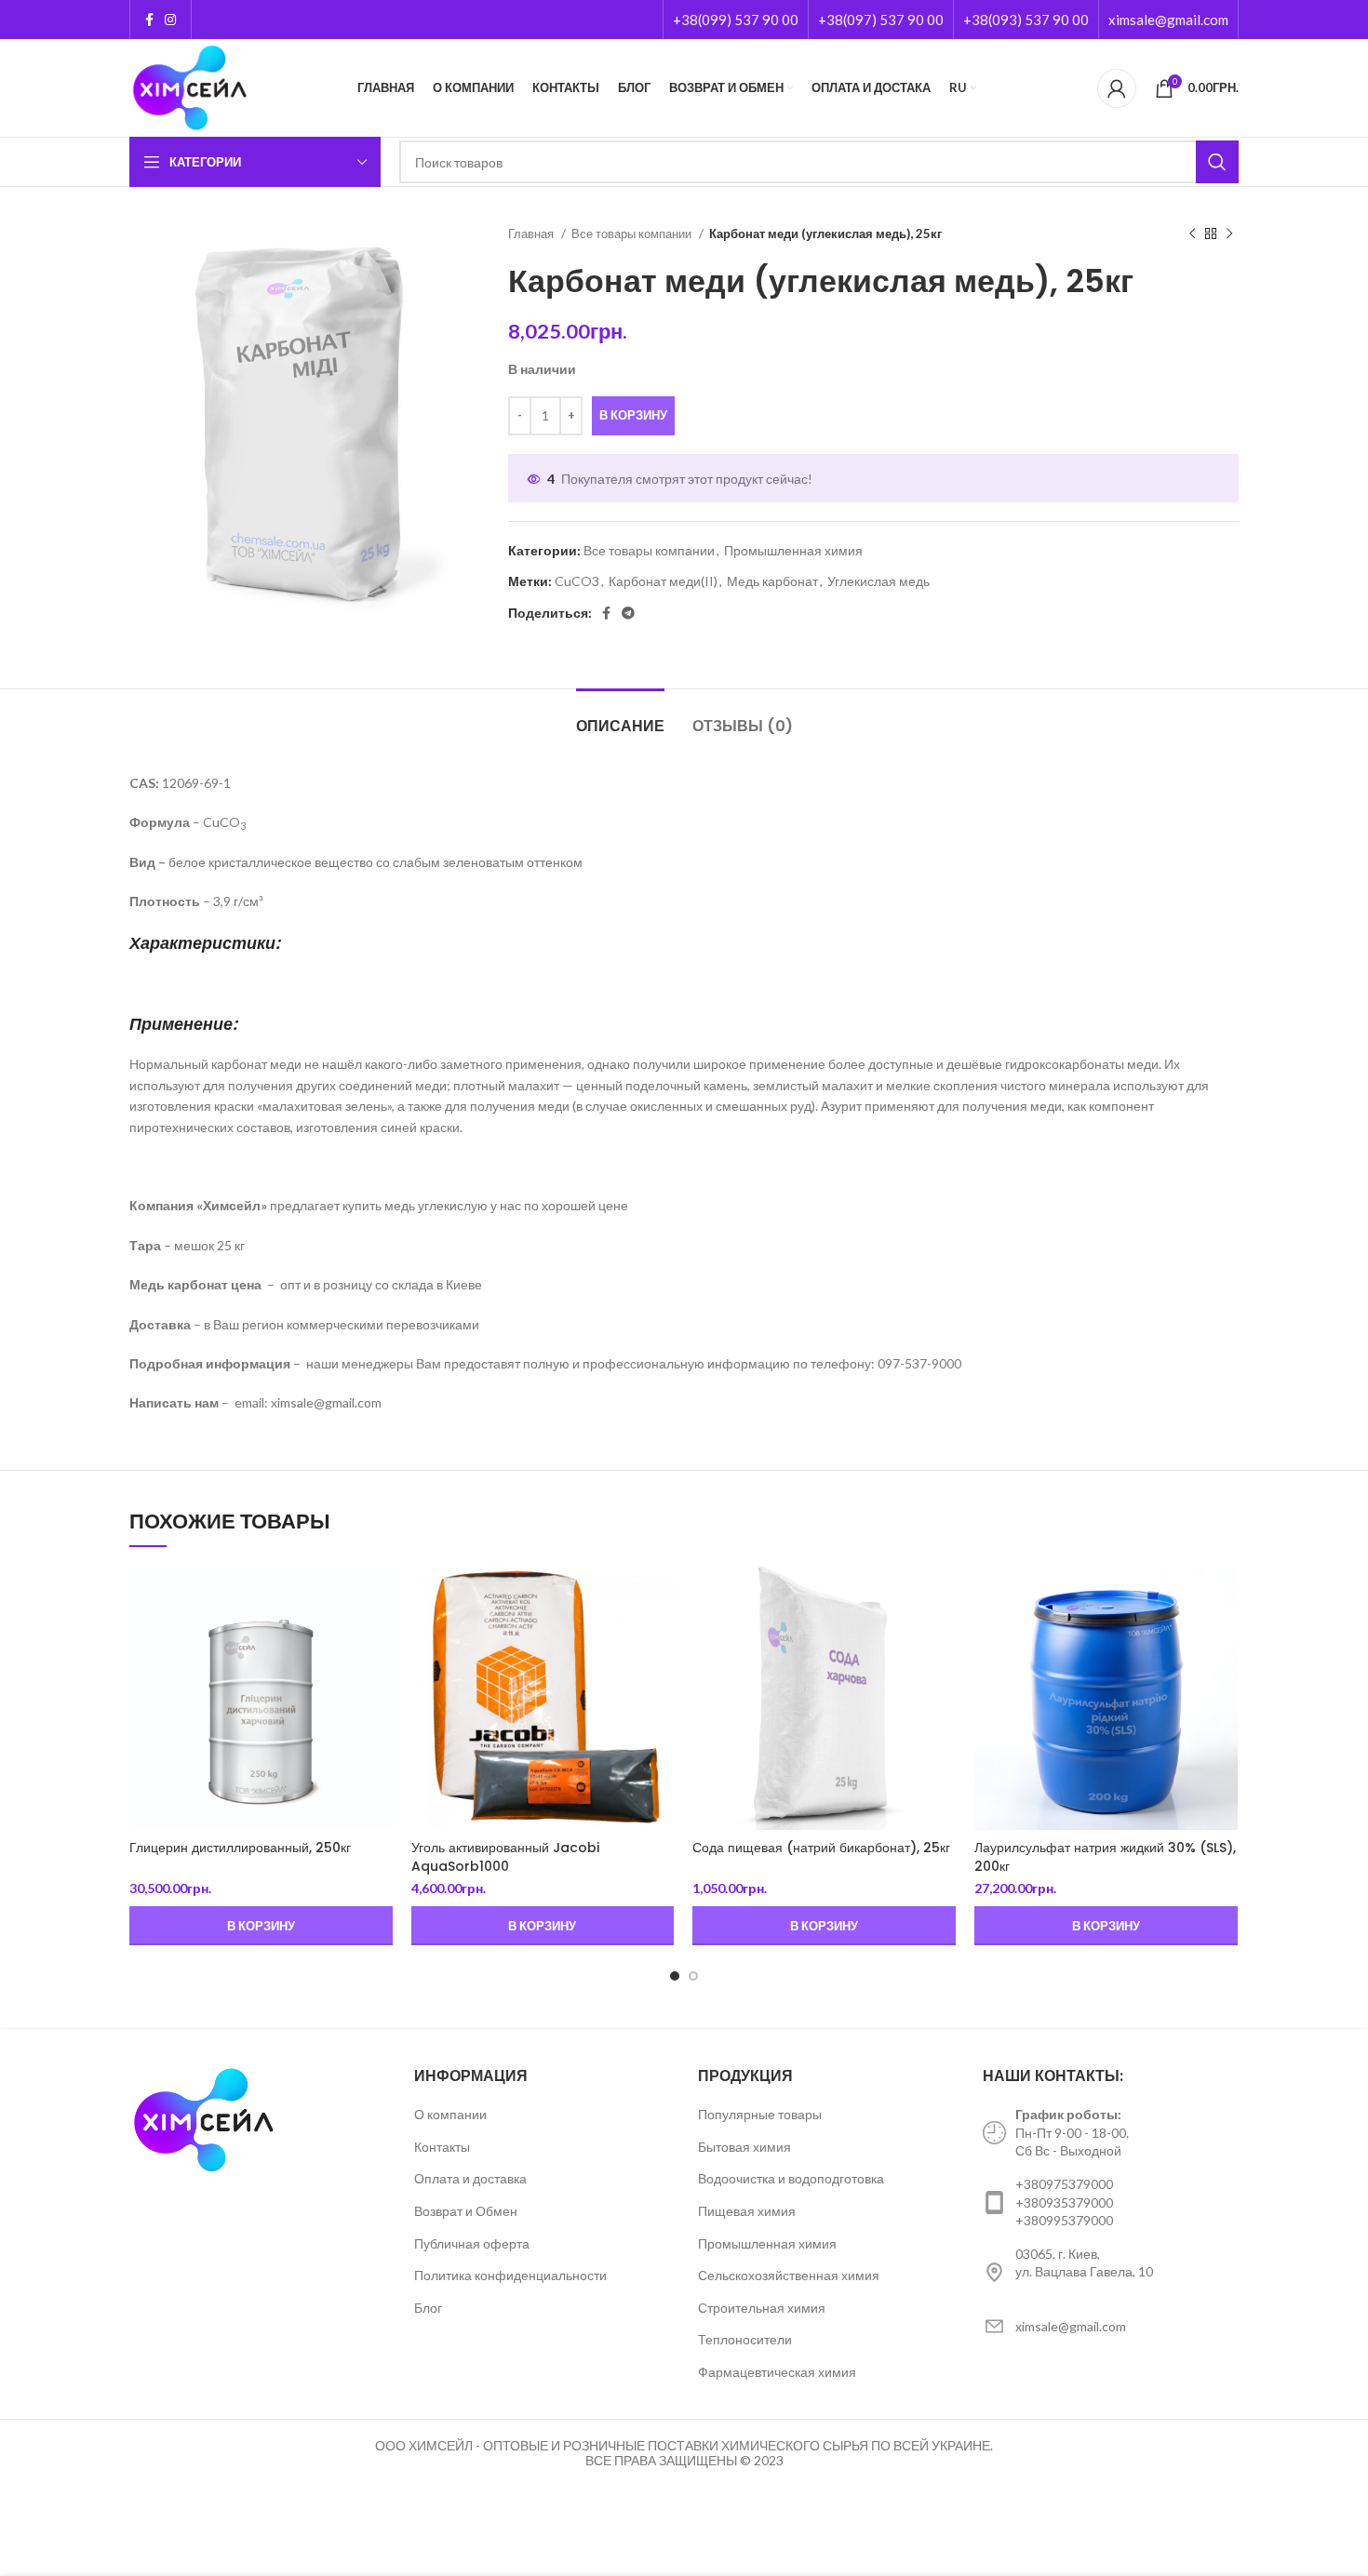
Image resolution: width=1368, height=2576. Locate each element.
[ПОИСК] (1217, 162)
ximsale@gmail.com (1168, 20)
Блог (428, 2308)
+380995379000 (1064, 2220)
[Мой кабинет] (1117, 88)
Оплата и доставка (470, 2178)
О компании (450, 2114)
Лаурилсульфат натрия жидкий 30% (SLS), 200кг (1105, 1857)
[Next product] (1229, 234)
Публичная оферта (472, 2243)
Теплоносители (745, 2339)
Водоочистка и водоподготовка (791, 2178)
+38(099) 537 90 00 (736, 20)
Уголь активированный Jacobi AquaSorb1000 (505, 1857)
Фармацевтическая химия (777, 2372)
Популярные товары (760, 2114)
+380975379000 (1064, 2184)
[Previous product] (1192, 234)
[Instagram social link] (170, 20)
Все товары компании (633, 234)
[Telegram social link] (628, 613)
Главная (532, 234)
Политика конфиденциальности (510, 2275)
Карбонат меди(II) (663, 581)
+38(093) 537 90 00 (1026, 20)
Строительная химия (762, 2308)
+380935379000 (1064, 2202)
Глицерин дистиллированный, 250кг (240, 1848)
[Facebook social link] (149, 20)
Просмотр (379, 1597)
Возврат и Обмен (466, 2211)
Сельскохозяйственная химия (789, 2275)
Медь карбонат (772, 581)
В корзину (633, 415)
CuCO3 (577, 581)
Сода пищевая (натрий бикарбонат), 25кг (821, 1848)
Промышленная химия (793, 550)
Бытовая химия (744, 2147)
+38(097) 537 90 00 (881, 20)
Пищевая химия (747, 2211)
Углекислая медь (878, 581)
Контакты (442, 2147)
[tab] (620, 717)
